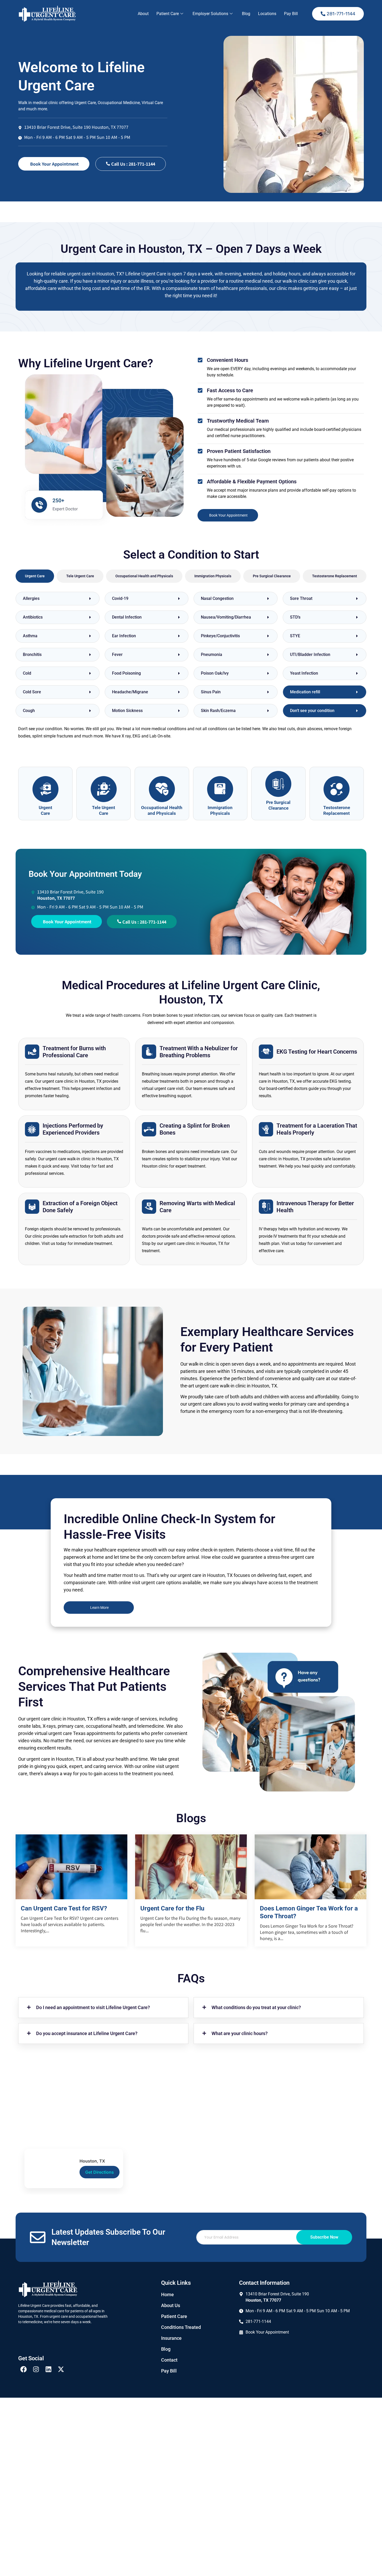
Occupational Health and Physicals (162, 810)
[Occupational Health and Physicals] (162, 789)
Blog (246, 14)
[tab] (35, 576)
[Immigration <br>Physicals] (220, 789)
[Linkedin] (48, 2369)
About (143, 14)
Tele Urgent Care (104, 810)
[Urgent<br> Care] (45, 789)
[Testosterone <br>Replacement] (337, 789)
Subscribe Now (324, 2237)
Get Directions (100, 2172)
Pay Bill (291, 14)
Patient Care (168, 14)
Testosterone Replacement (337, 810)
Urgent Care (45, 810)
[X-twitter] (61, 2369)
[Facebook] (23, 2369)
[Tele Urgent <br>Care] (104, 789)
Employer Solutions (210, 14)
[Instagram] (36, 2369)
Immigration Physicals (220, 810)
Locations (267, 14)
